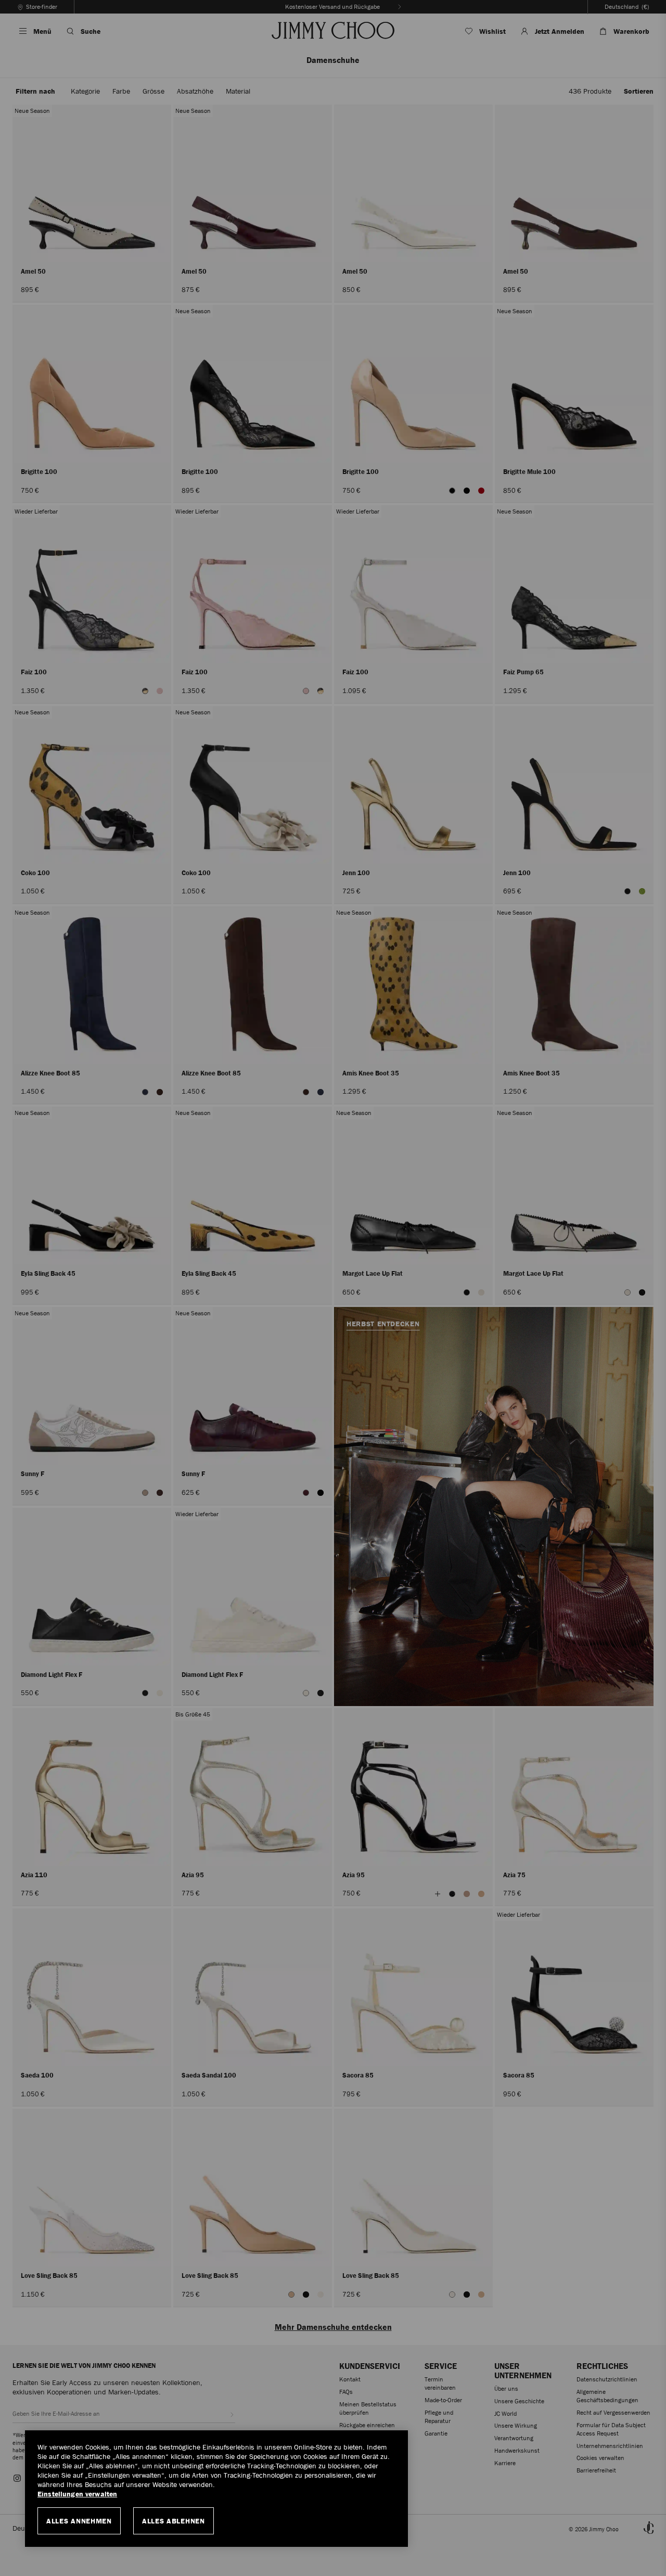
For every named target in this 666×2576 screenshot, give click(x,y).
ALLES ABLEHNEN (174, 2521)
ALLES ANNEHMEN (79, 2521)
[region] (216, 2489)
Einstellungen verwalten (77, 2494)
